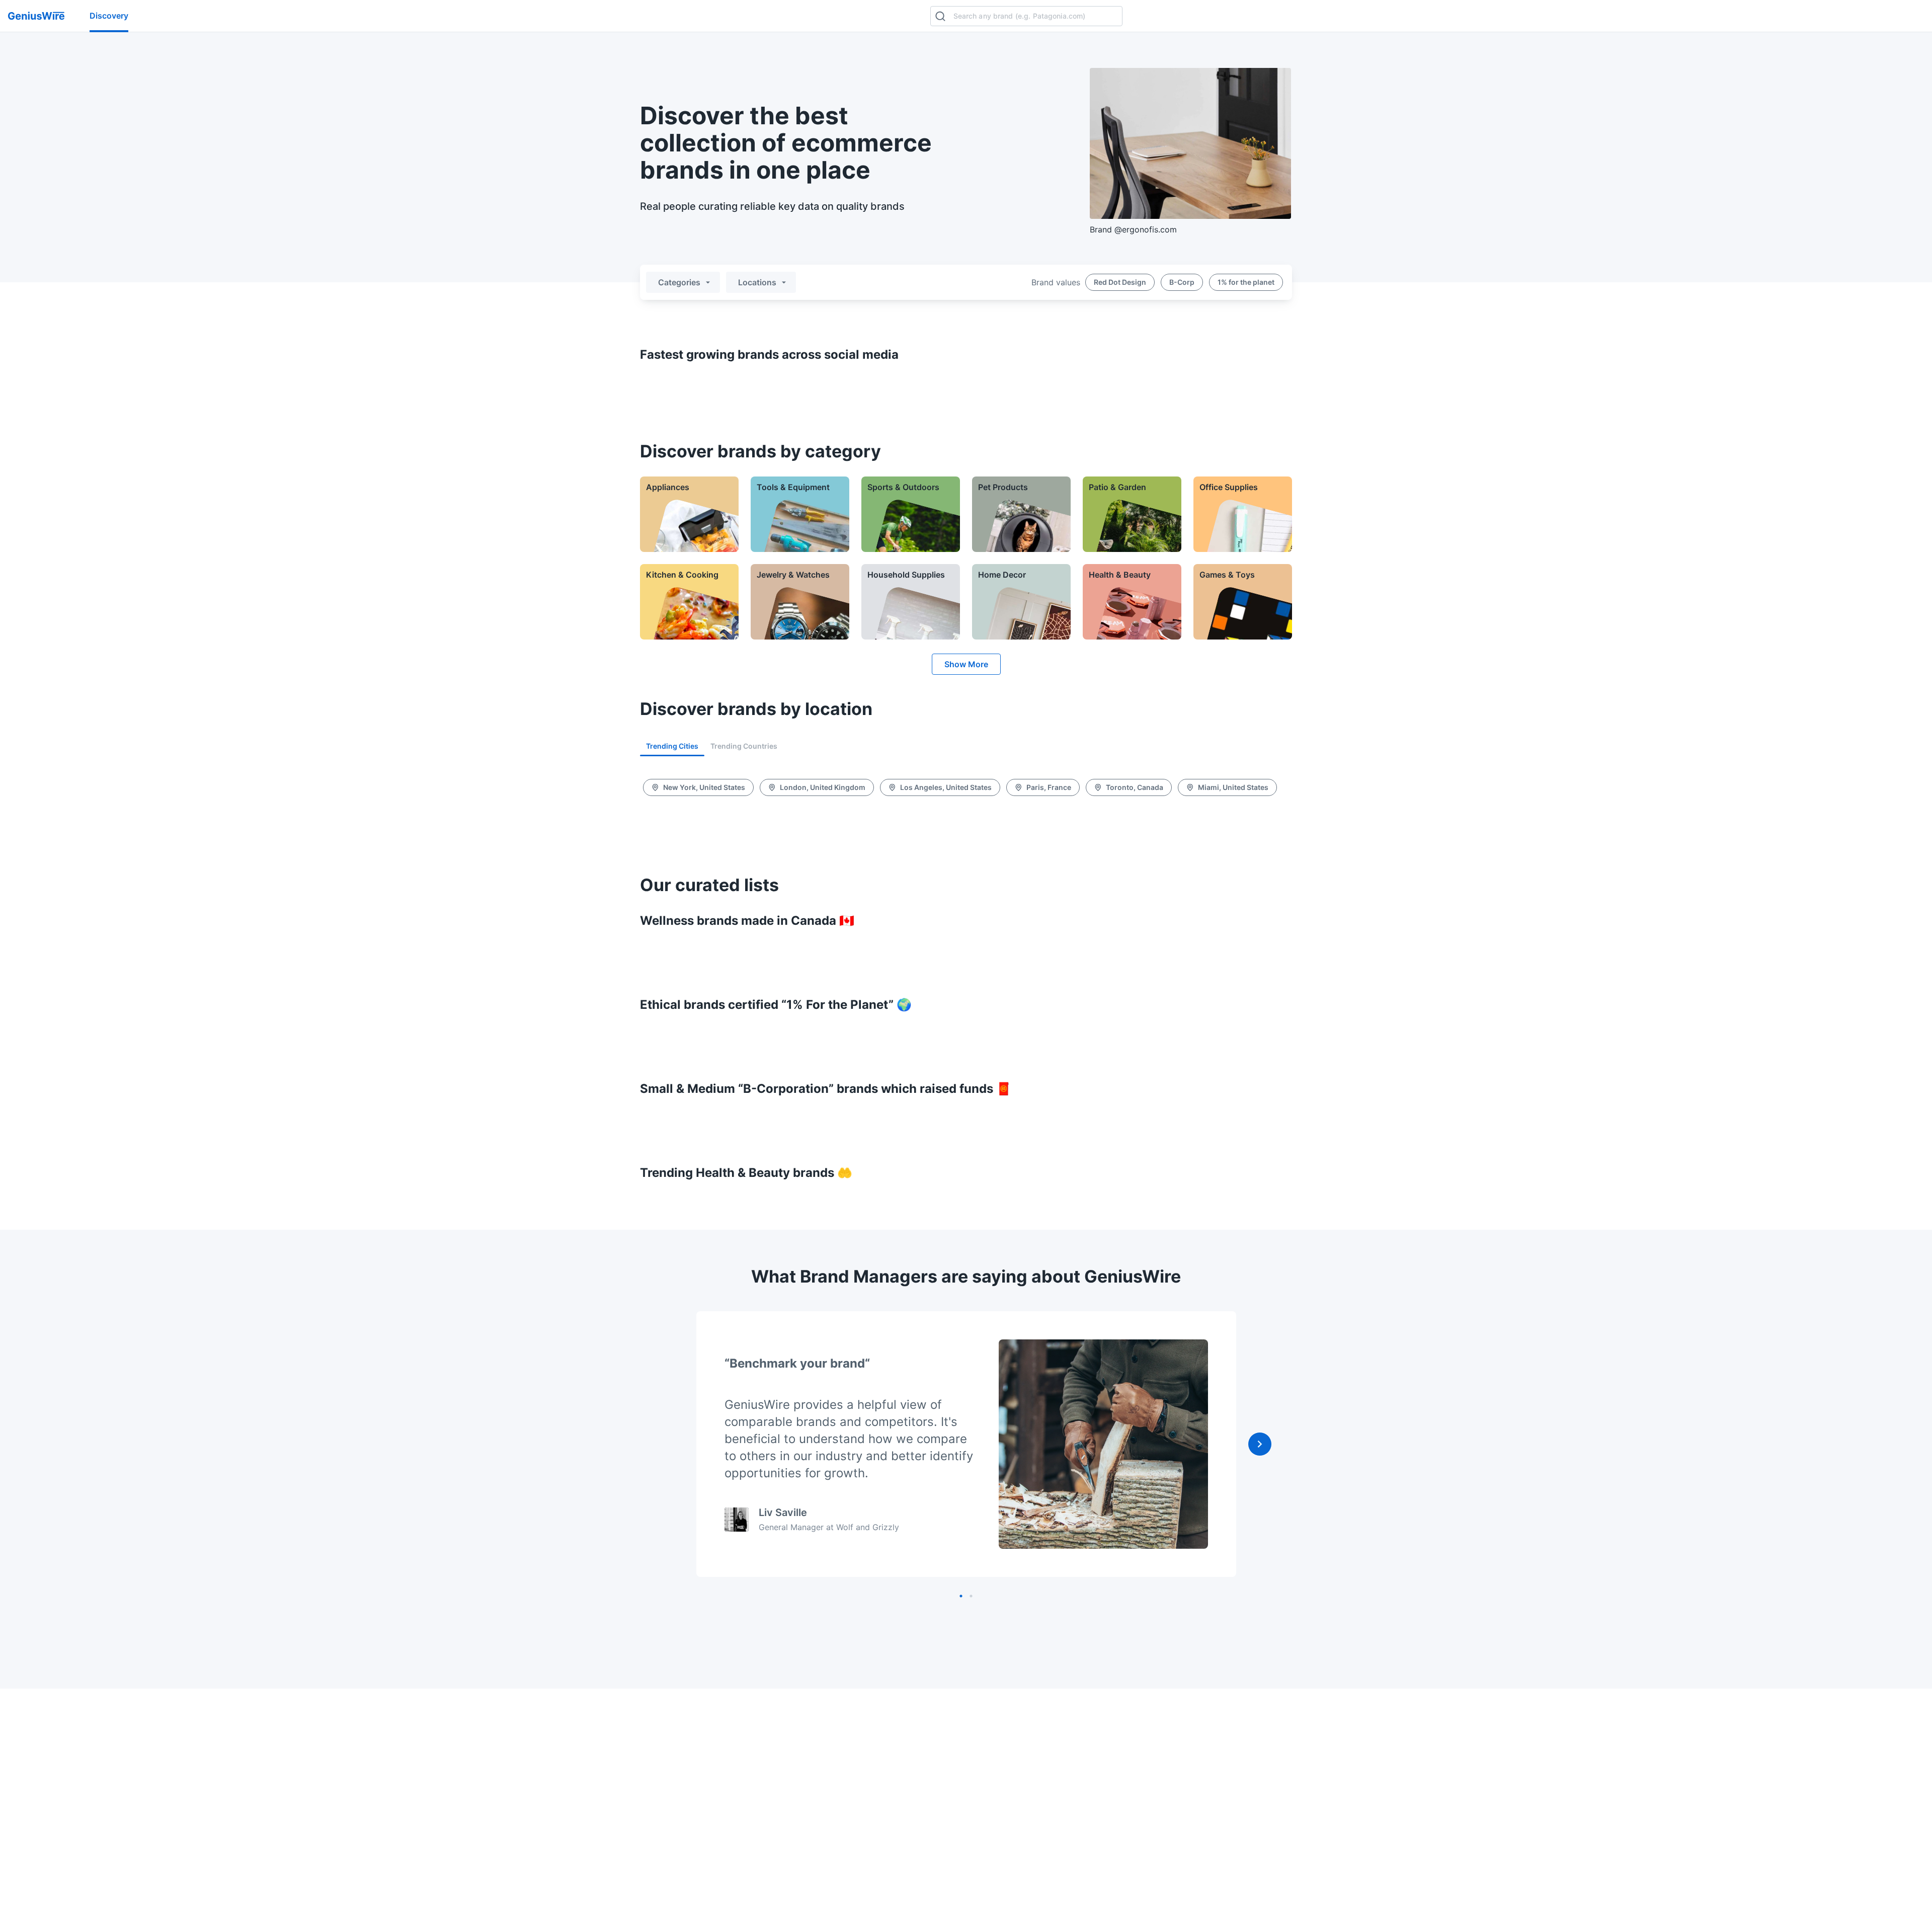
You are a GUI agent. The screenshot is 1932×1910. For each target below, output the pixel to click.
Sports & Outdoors (903, 487)
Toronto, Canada (1135, 787)
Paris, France (1049, 787)
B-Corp (1182, 282)
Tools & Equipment (793, 487)
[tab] (672, 746)
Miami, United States (1233, 787)
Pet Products (1003, 487)
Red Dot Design (1120, 282)
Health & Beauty (1120, 575)
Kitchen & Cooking (682, 575)
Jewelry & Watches (793, 575)
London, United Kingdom (823, 787)
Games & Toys (1227, 575)
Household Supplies (906, 575)
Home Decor (1002, 575)
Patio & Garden (1117, 487)
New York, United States (704, 787)
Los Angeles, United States (946, 787)
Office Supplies (1229, 487)
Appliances (668, 487)
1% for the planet (1246, 282)
